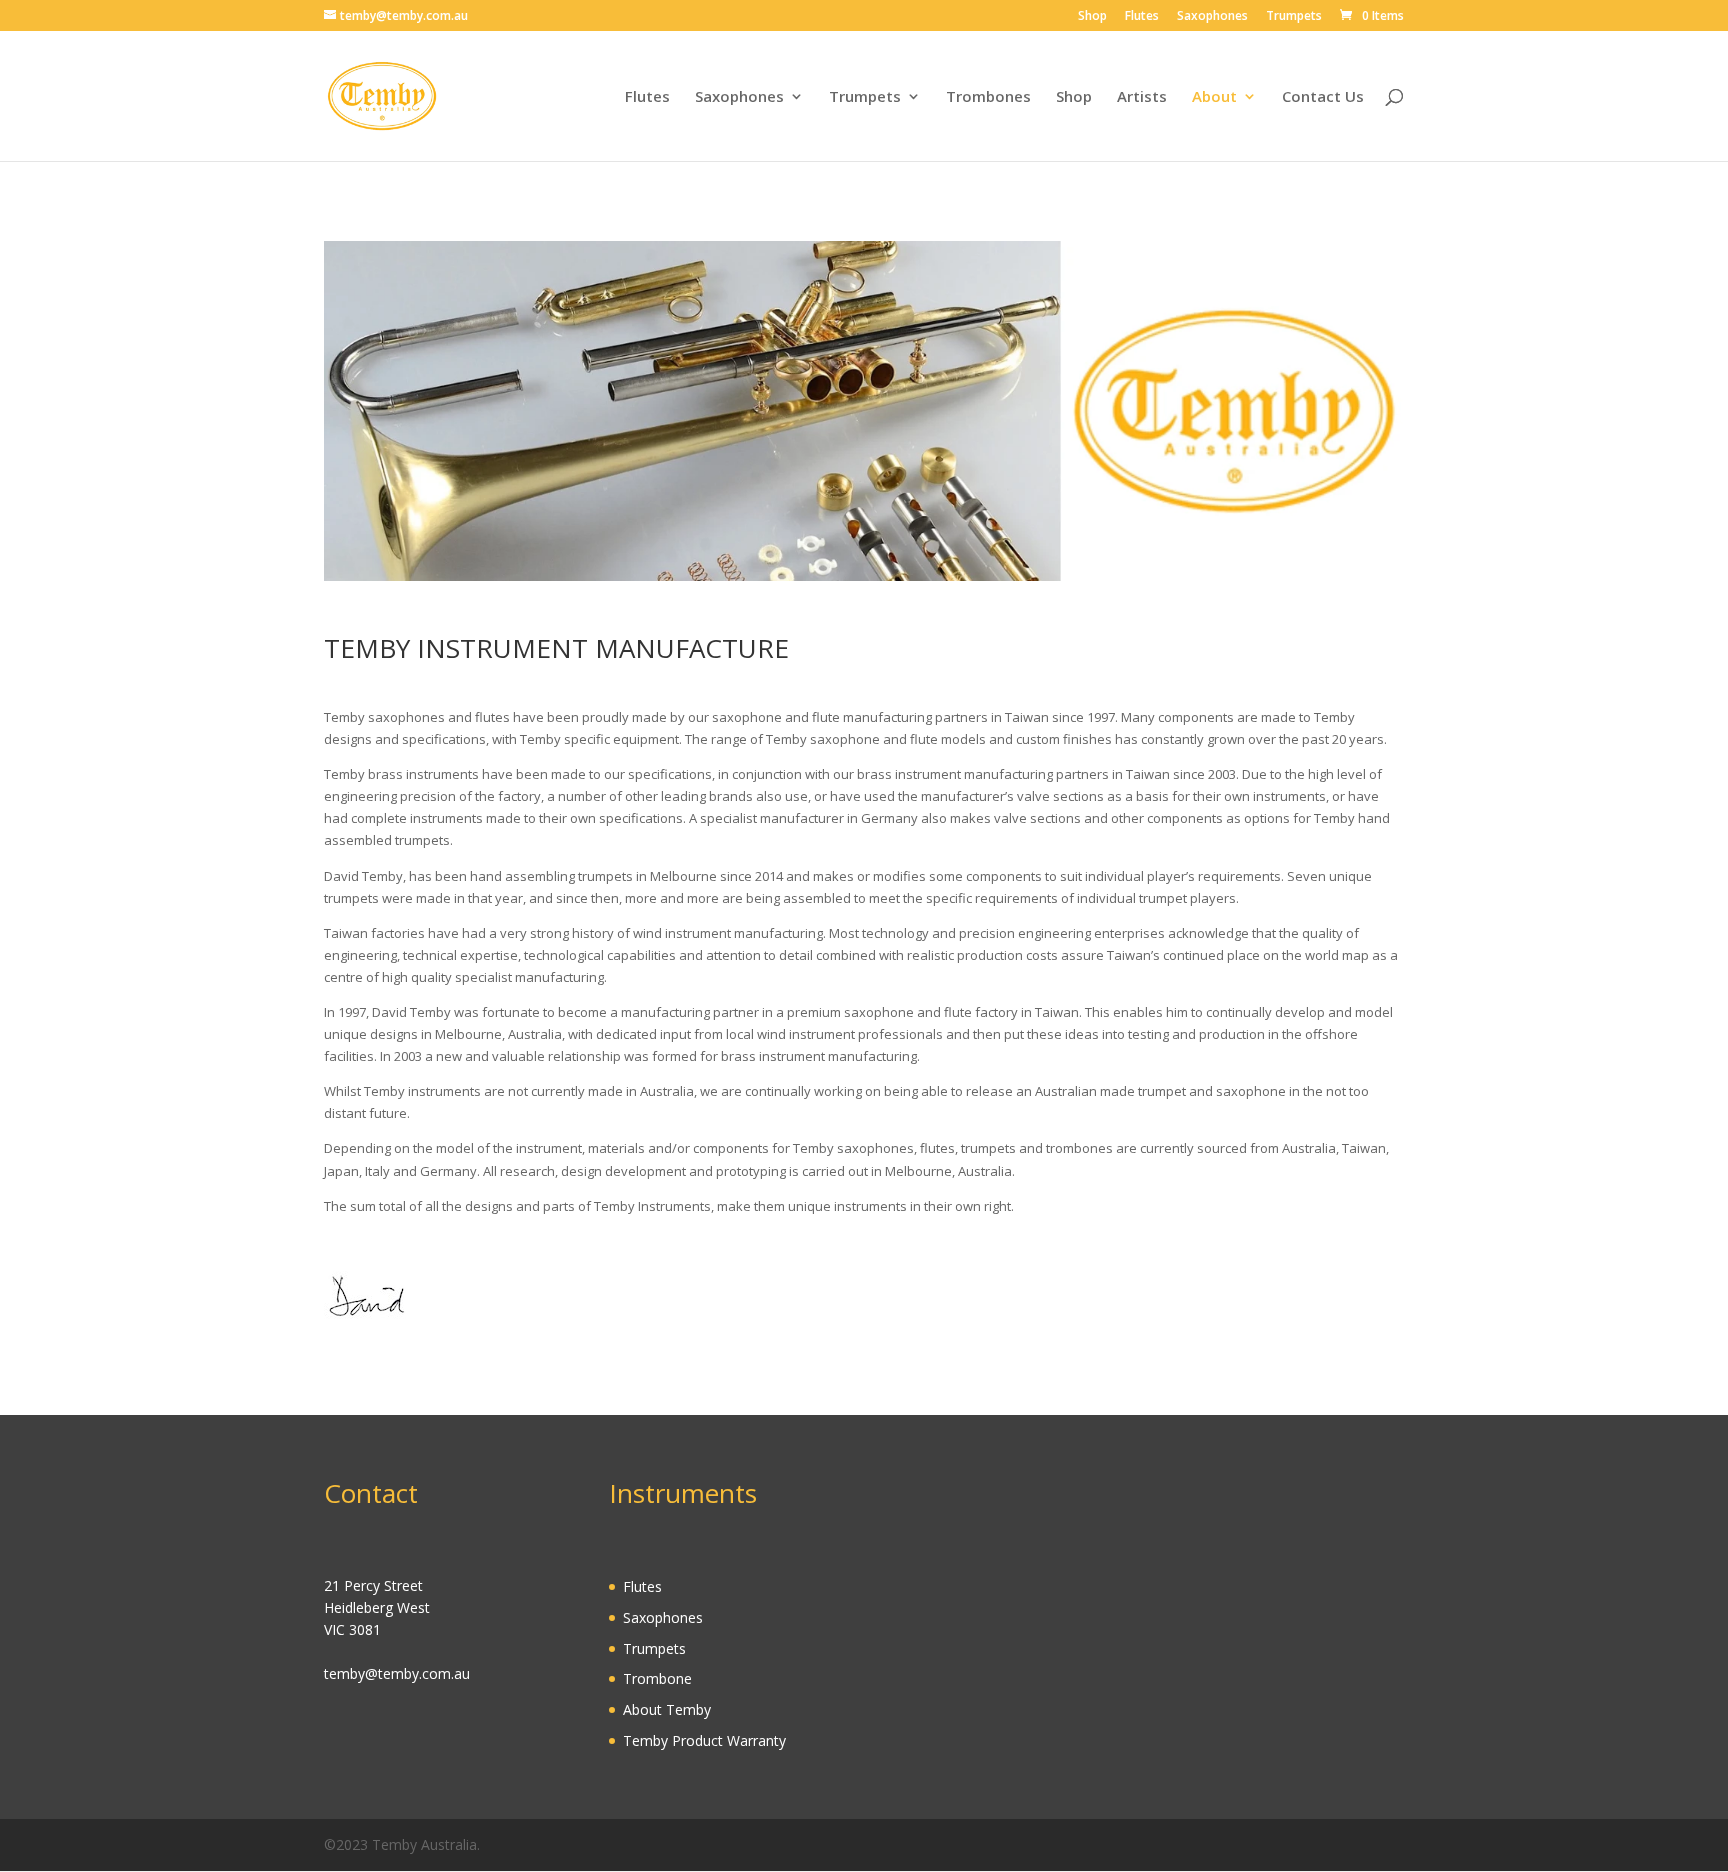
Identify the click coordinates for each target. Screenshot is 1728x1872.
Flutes (1142, 17)
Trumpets (1294, 17)
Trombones (988, 97)
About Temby (667, 1709)
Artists (1142, 97)
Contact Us (1323, 97)
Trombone (657, 1678)
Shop (1092, 17)
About (1214, 97)
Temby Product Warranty (704, 1740)
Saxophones (1212, 17)
